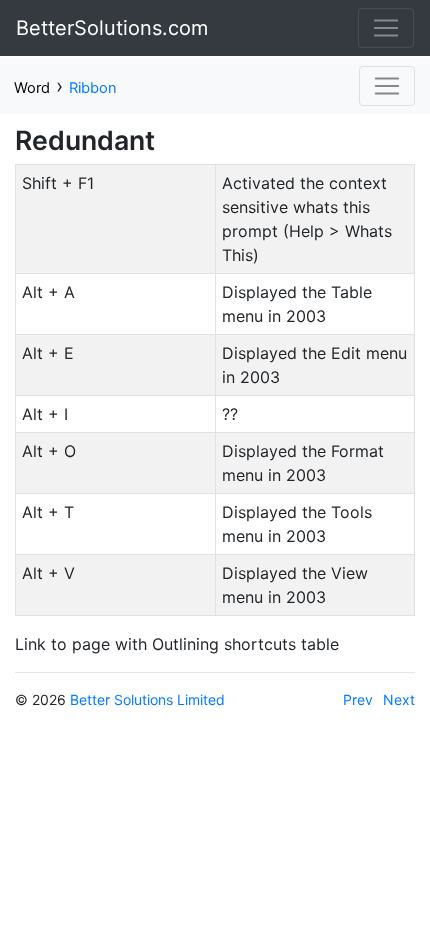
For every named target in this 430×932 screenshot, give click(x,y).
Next (399, 699)
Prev (358, 699)
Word (32, 88)
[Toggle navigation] (386, 28)
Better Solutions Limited (147, 699)
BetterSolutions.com (112, 28)
